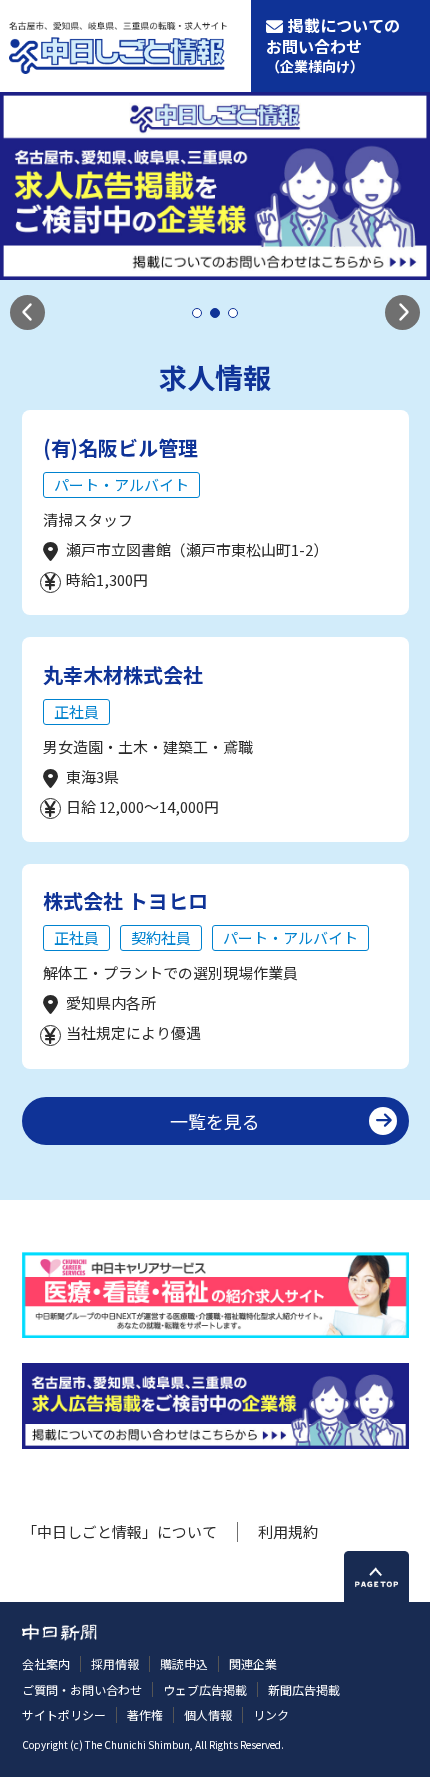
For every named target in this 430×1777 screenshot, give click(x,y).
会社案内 (46, 1663)
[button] (27, 312)
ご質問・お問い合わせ (82, 1689)
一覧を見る (215, 1121)
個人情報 (208, 1714)
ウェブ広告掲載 (205, 1689)
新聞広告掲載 (304, 1689)
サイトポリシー (64, 1714)
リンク (271, 1714)
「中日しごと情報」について (119, 1531)
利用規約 (288, 1531)
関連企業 (253, 1663)
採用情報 (115, 1663)
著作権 (145, 1714)
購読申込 (184, 1663)
